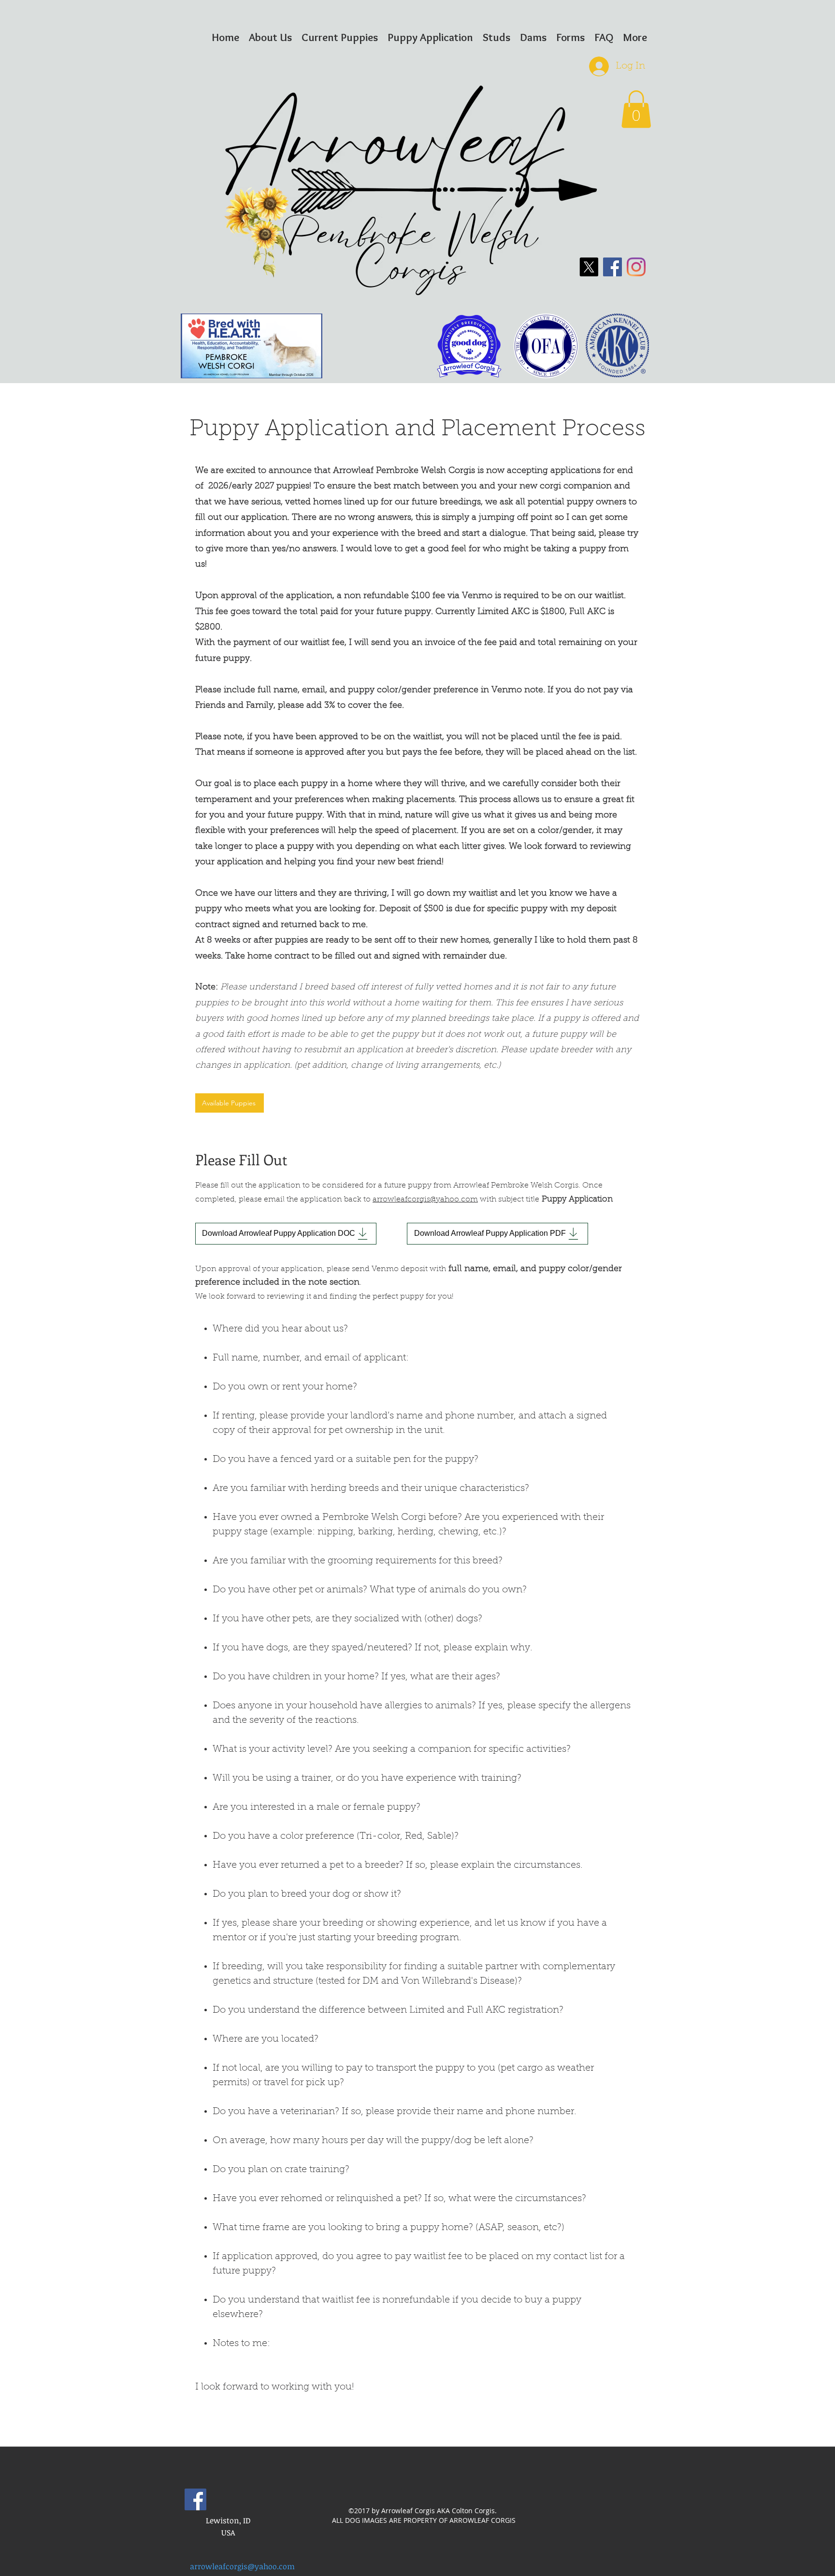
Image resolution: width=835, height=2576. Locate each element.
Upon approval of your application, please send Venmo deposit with (321, 1269)
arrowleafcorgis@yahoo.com (425, 1200)
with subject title (510, 1200)
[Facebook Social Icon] (195, 2499)
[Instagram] (636, 267)
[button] (636, 109)
